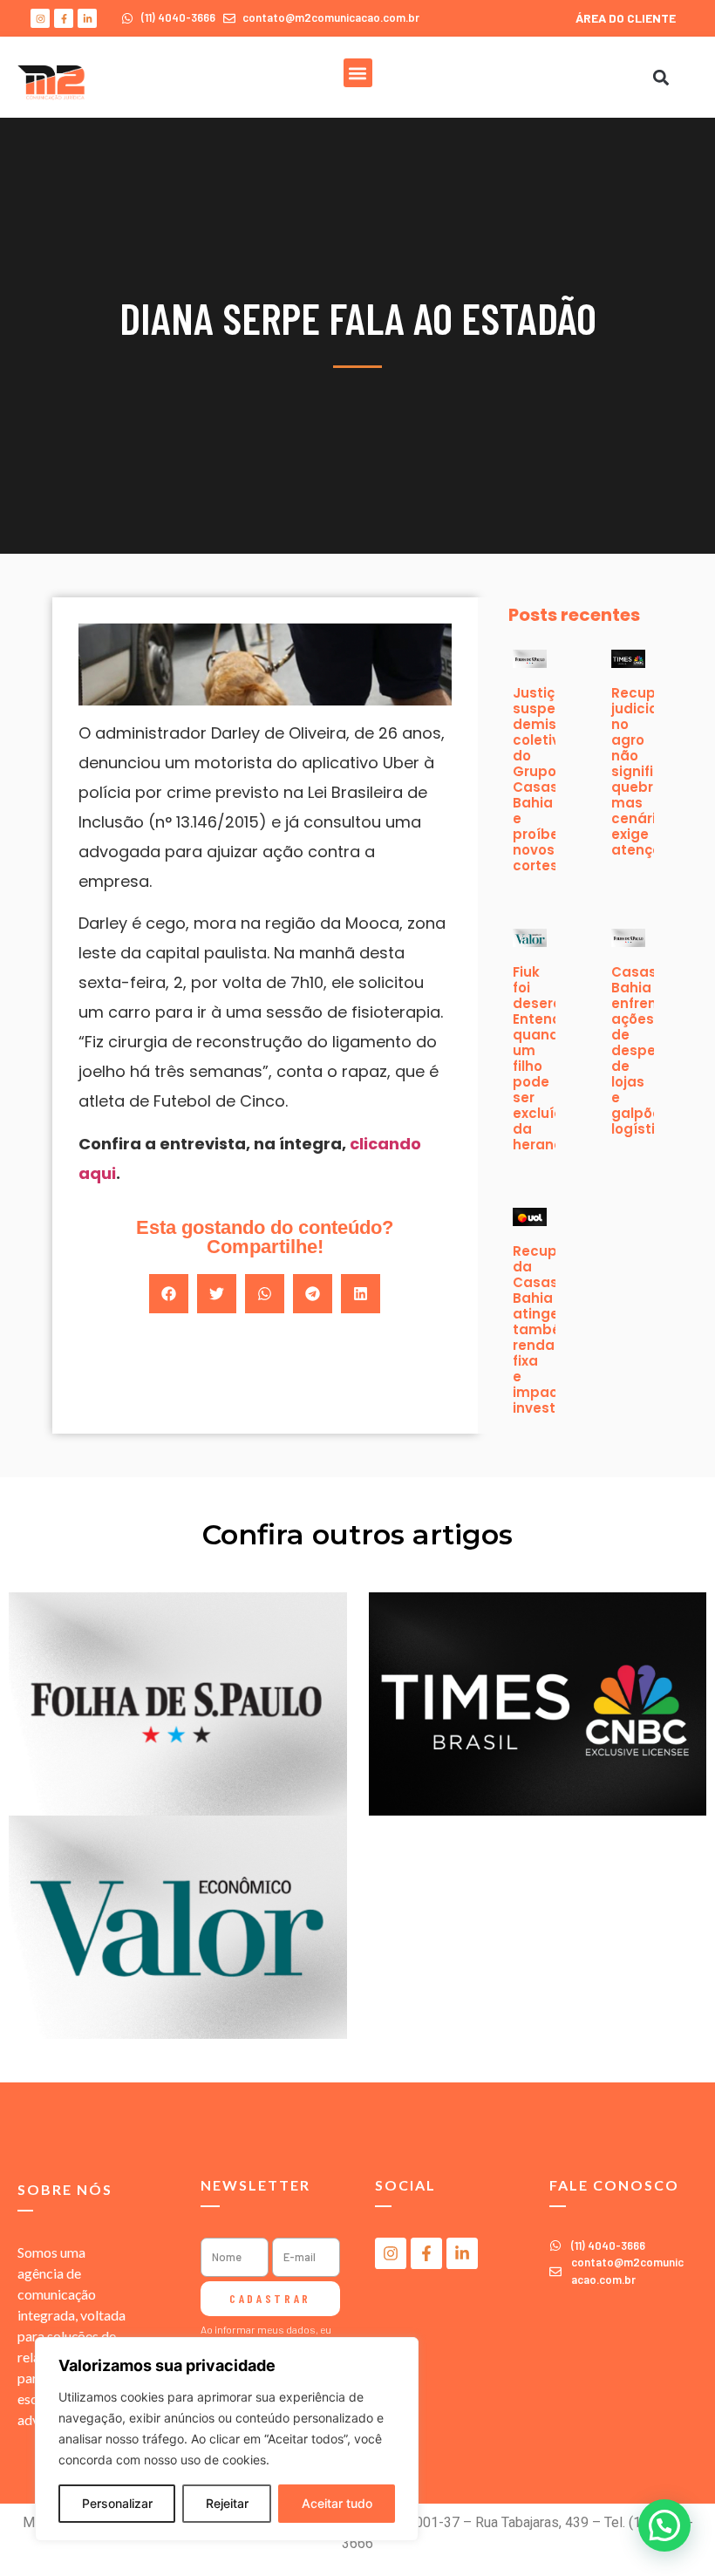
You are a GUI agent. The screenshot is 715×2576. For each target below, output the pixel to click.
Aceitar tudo (337, 2503)
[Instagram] (40, 18)
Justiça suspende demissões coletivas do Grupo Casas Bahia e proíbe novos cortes (551, 779)
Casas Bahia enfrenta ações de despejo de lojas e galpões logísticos (646, 1050)
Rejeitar (227, 2503)
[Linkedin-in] (87, 18)
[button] (358, 73)
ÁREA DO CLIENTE (626, 18)
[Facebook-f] (64, 18)
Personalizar (117, 2503)
